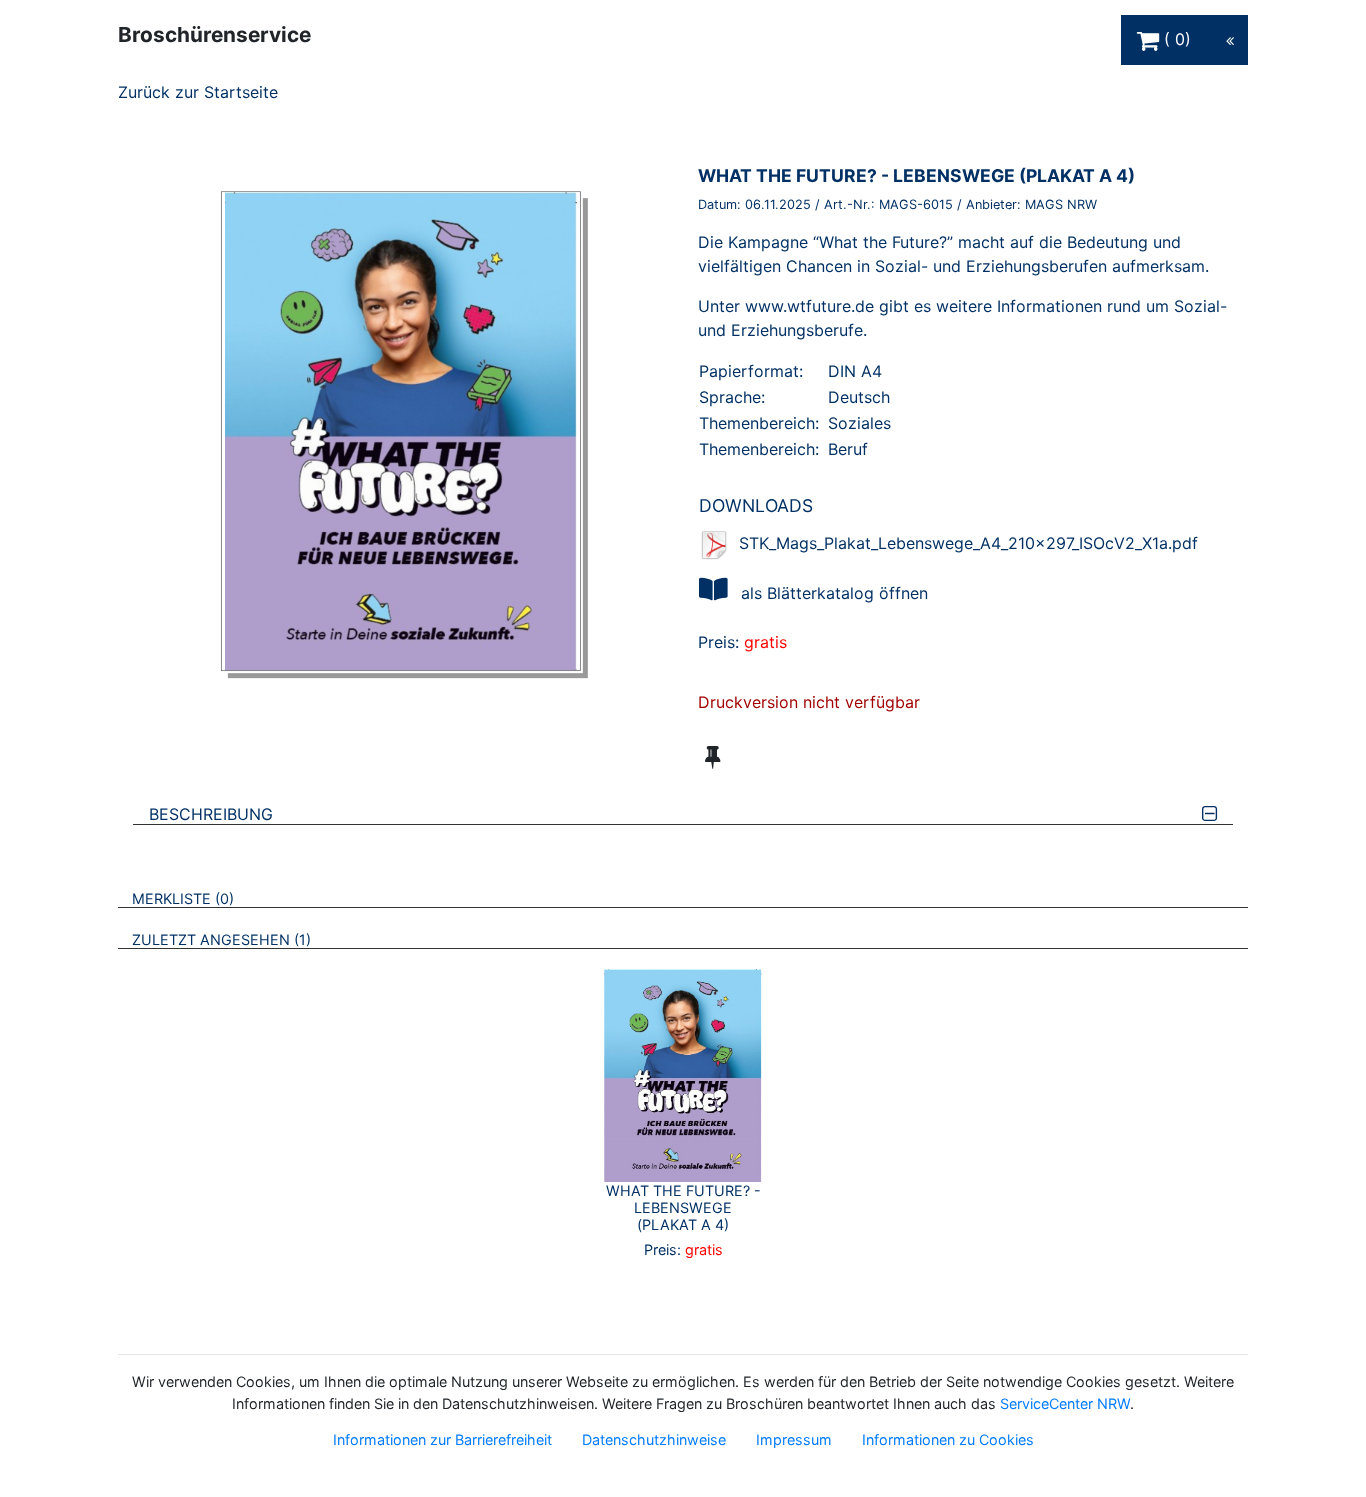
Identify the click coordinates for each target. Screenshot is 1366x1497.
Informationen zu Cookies (948, 1439)
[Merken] (712, 757)
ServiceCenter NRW (1065, 1403)
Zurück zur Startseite (198, 92)
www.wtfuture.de (809, 306)
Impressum (794, 1439)
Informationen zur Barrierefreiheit (442, 1439)
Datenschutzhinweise (654, 1439)
